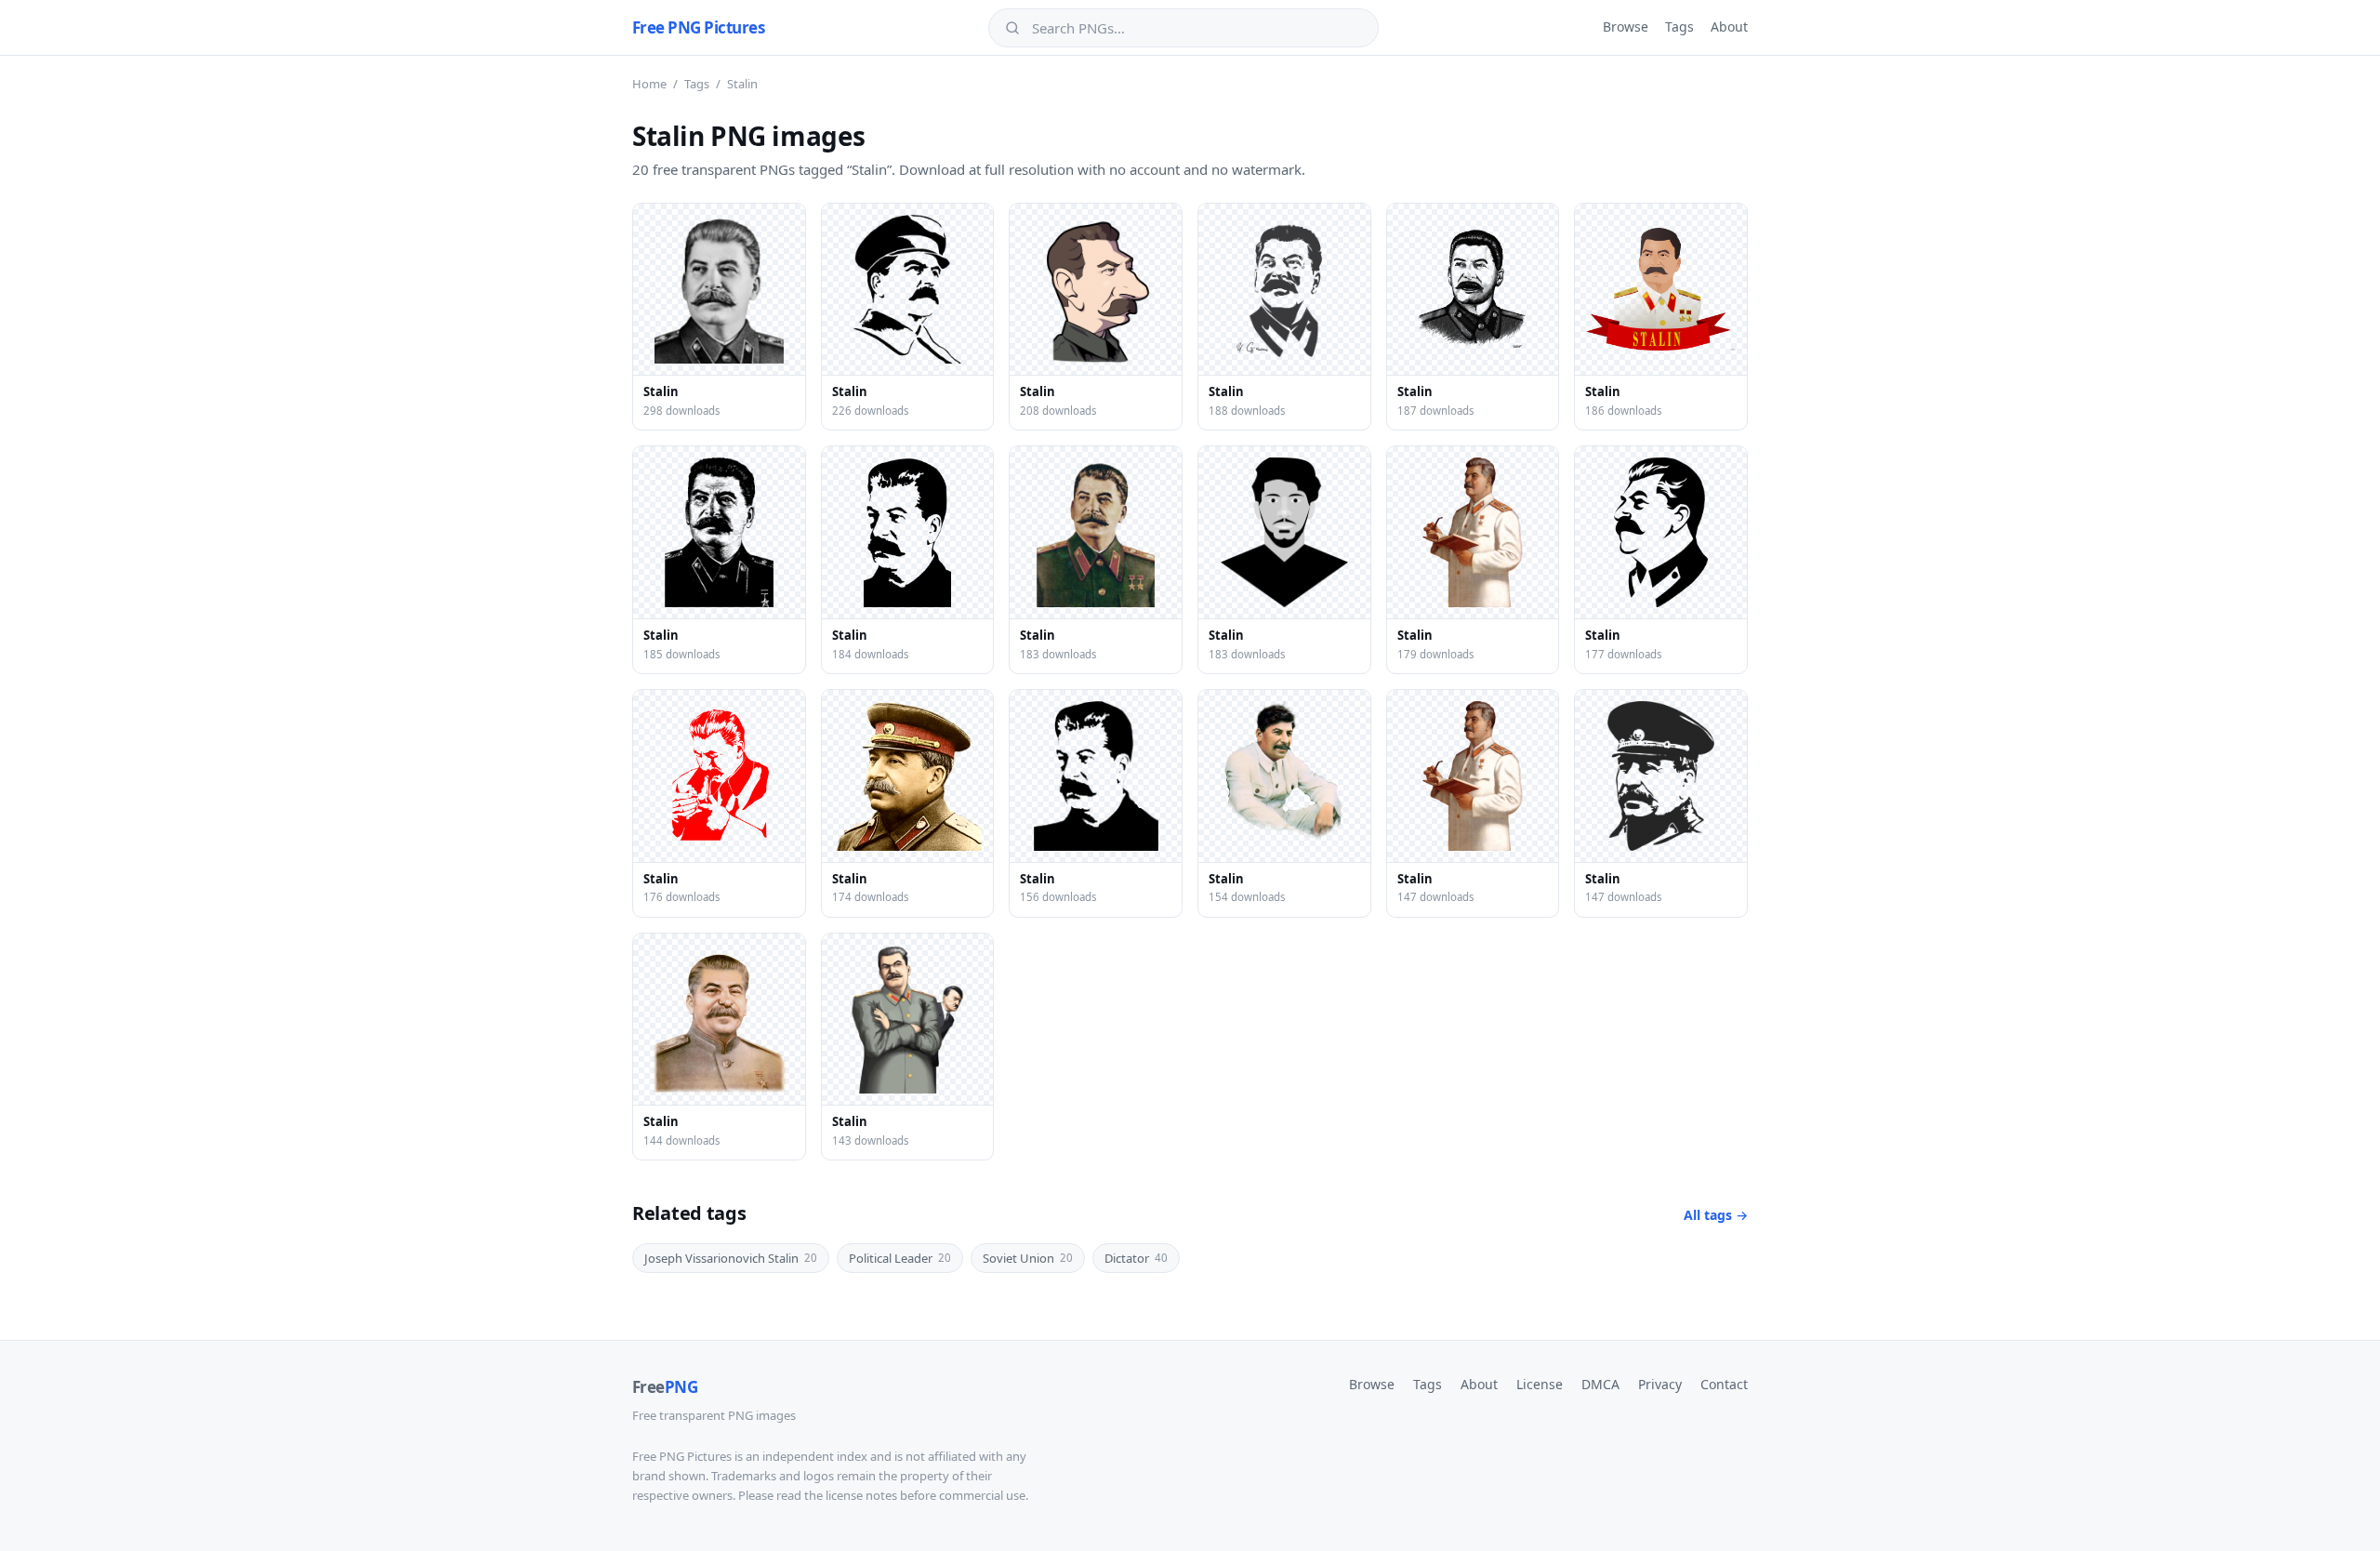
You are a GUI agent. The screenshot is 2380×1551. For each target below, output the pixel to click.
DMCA (1600, 1384)
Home (649, 84)
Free (665, 1387)
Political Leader (900, 1258)
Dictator (1136, 1258)
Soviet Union (1028, 1258)
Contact (1724, 1384)
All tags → (1716, 1215)
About (1729, 27)
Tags (1679, 27)
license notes (861, 1495)
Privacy (1660, 1384)
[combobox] (1197, 28)
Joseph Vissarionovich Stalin (731, 1258)
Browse (1626, 27)
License (1540, 1384)
